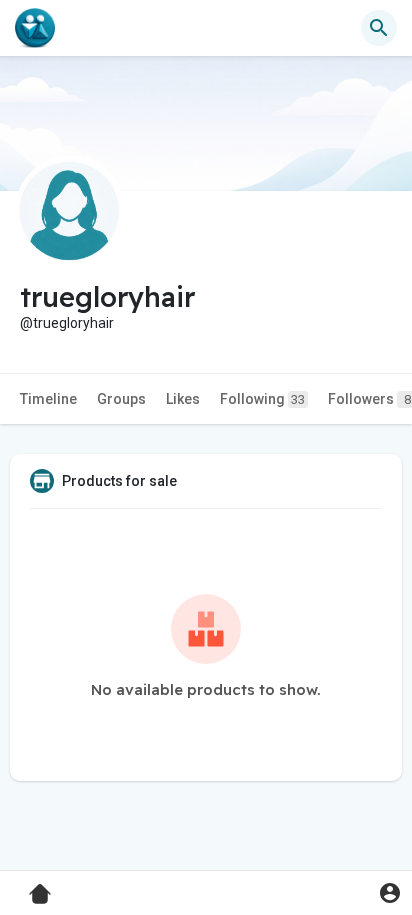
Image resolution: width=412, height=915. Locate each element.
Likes (183, 399)
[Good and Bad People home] (35, 28)
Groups (121, 399)
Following (262, 399)
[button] (389, 892)
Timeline (48, 399)
